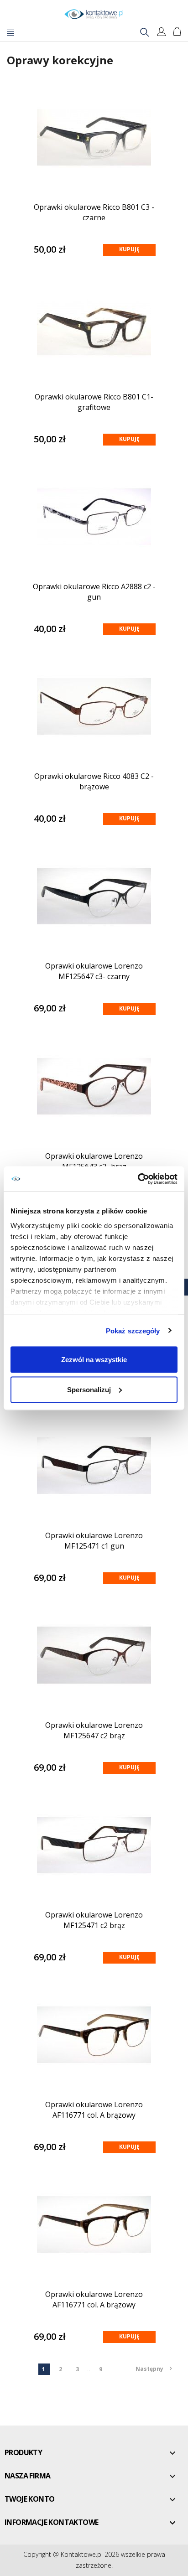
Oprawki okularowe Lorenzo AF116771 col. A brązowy (94, 2110)
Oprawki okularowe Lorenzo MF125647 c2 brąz (94, 1730)
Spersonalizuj (89, 1389)
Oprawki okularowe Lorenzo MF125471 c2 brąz (94, 1920)
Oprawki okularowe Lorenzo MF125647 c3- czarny (94, 971)
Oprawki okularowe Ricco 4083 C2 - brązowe (94, 781)
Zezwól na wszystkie (94, 1360)
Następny (154, 2369)
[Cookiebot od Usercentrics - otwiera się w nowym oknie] (138, 1179)
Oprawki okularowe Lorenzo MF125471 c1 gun (94, 1541)
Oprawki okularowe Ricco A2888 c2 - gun (94, 592)
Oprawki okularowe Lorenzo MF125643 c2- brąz (94, 1161)
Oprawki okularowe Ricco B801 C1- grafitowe (94, 402)
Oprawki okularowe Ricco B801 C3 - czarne (94, 212)
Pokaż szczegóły (133, 1330)
